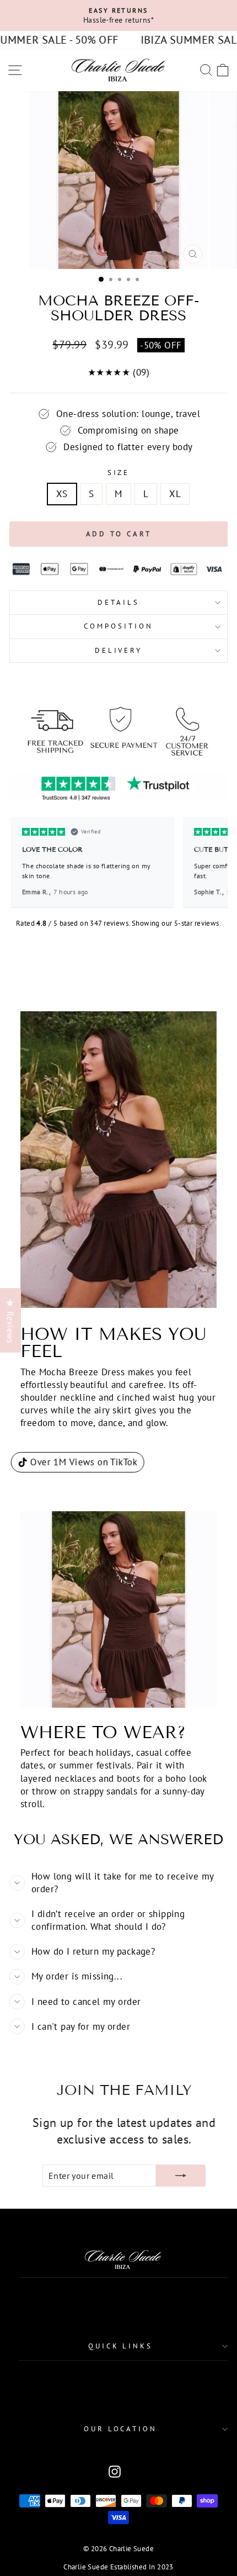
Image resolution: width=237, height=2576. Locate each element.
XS (62, 494)
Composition (118, 626)
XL (175, 494)
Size (119, 473)
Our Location (121, 2429)
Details (118, 602)
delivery (119, 650)
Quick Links (121, 2346)
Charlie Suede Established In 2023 (118, 2567)
